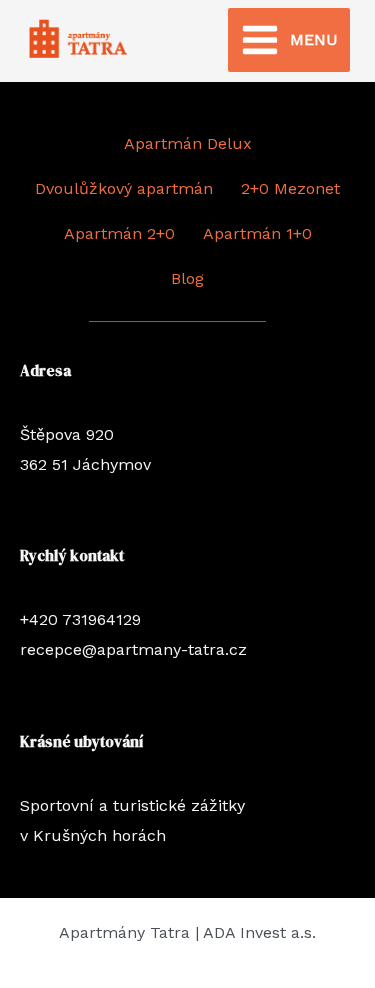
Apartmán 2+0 (119, 233)
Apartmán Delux (188, 143)
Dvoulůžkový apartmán (124, 188)
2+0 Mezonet (290, 188)
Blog (187, 278)
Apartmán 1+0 (257, 233)
